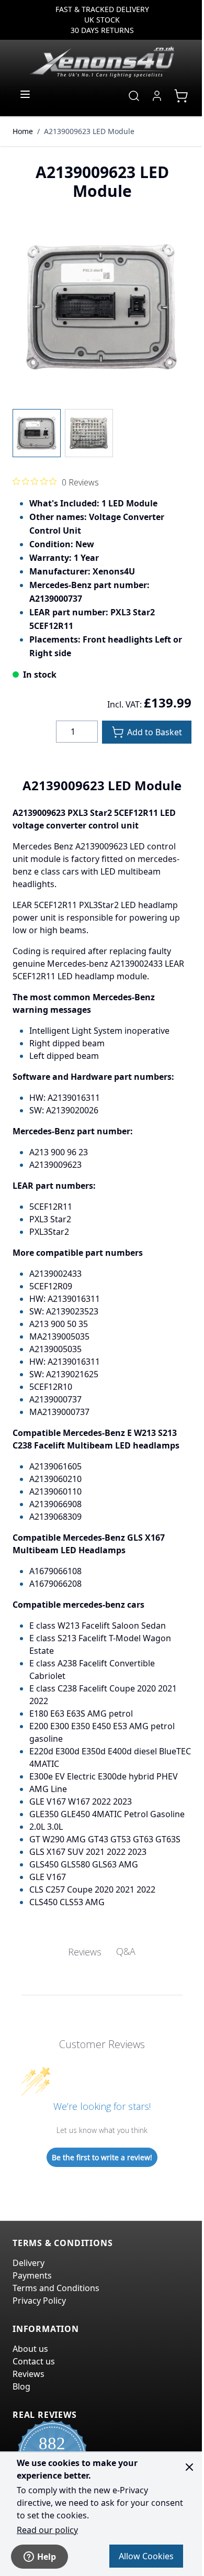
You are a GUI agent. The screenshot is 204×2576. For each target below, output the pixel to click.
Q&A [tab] (126, 1951)
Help (47, 2557)
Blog (21, 2386)
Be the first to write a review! (102, 2157)
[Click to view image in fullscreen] (102, 307)
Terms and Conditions (56, 2288)
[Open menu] (25, 94)
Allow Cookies (146, 2556)
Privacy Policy (39, 2301)
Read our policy (47, 2530)
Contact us (34, 2361)
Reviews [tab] (85, 1952)
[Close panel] (189, 2467)
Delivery (29, 2263)
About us (30, 2349)
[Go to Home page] (102, 62)
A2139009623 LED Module (89, 131)
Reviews (29, 2374)
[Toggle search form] (134, 96)
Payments (32, 2275)
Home (23, 131)
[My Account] (157, 96)
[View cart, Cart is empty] (181, 96)
